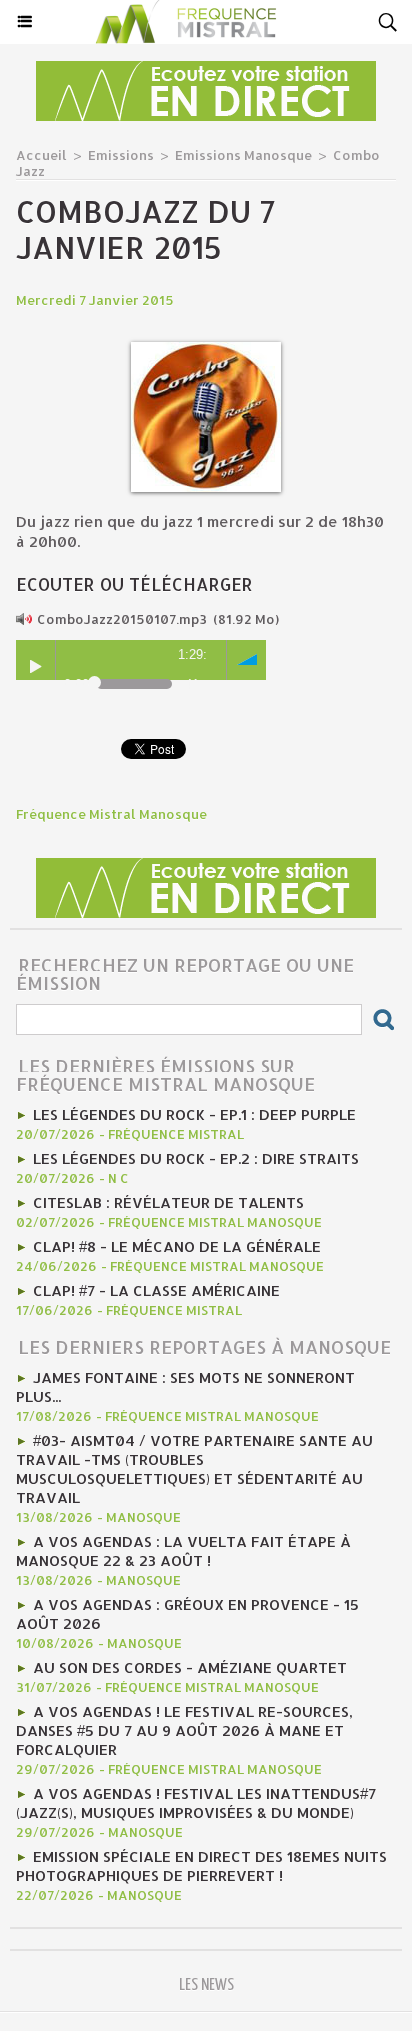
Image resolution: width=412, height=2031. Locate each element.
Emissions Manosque (243, 155)
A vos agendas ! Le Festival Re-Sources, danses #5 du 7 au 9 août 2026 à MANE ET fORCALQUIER (184, 1730)
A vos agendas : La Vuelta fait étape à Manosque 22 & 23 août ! (183, 1551)
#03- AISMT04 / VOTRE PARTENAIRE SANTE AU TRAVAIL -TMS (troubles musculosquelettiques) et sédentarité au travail (194, 1469)
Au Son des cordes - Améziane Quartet (190, 1667)
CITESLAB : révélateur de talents (168, 1202)
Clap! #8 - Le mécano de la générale (177, 1246)
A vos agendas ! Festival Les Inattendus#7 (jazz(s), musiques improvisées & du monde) (196, 1803)
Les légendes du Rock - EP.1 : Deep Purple (194, 1114)
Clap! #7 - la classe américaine (156, 1290)
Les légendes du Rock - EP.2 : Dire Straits (196, 1158)
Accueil (41, 155)
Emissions (121, 155)
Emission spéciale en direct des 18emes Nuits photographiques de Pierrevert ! (201, 1866)
